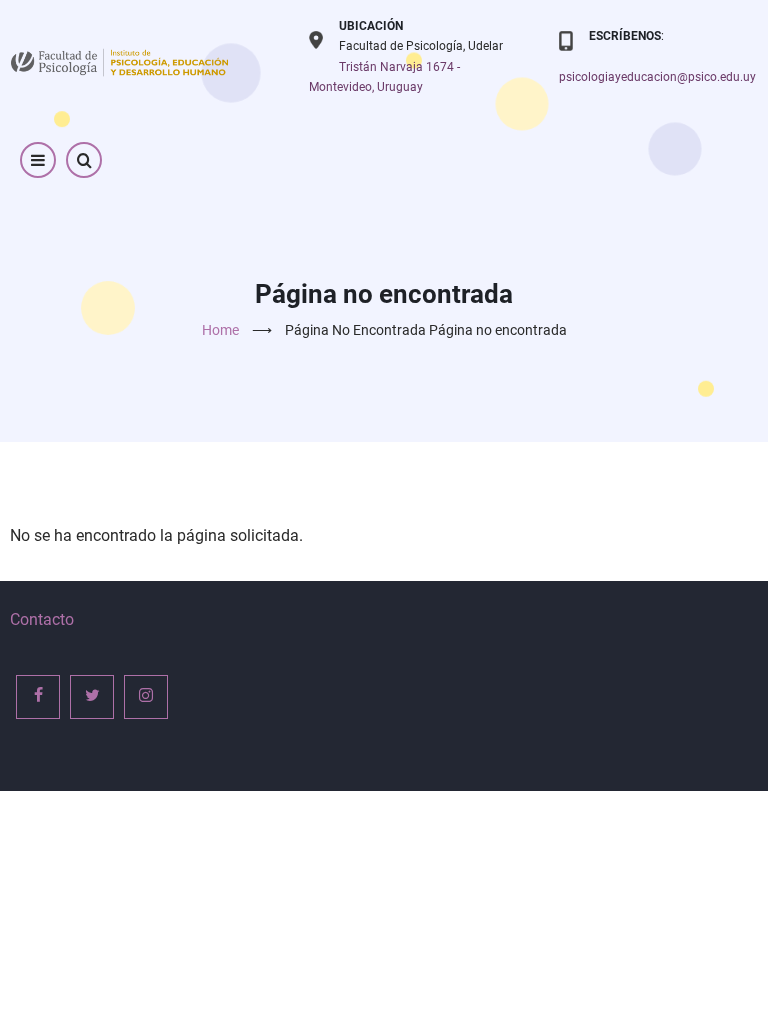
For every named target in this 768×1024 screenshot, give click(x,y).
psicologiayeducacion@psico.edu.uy (657, 77)
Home (220, 330)
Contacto (42, 619)
